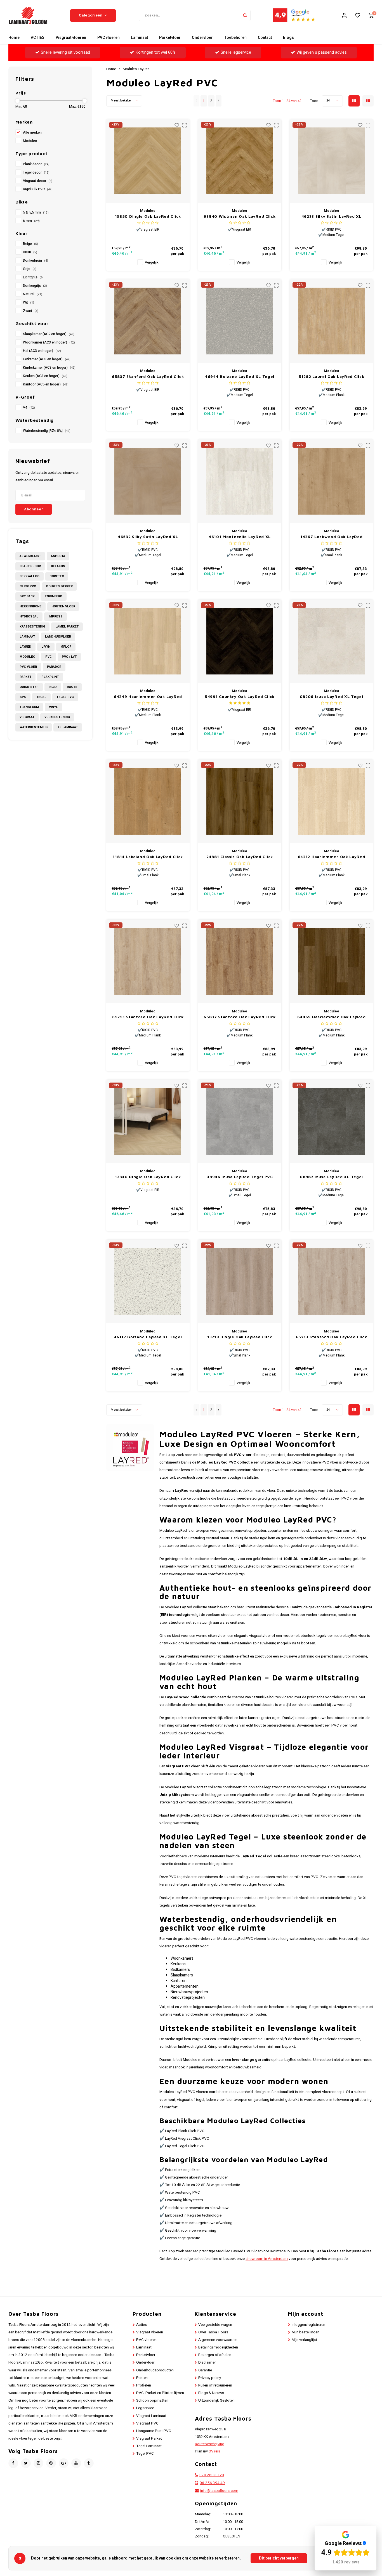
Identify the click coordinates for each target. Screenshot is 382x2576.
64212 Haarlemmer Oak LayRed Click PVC (332, 857)
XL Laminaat (68, 727)
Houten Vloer (63, 606)
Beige (30, 244)
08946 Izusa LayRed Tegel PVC (240, 1177)
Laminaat (139, 38)
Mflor (66, 647)
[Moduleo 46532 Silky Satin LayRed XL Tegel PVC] (148, 481)
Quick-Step (29, 687)
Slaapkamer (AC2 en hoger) (49, 334)
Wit (29, 302)
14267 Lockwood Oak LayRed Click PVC (332, 537)
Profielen (144, 2385)
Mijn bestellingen (306, 2332)
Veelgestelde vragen (215, 2325)
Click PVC (28, 586)
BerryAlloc (30, 576)
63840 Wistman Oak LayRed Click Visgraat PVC (240, 216)
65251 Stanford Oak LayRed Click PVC (148, 1017)
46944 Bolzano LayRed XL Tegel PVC (240, 377)
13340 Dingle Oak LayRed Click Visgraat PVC (148, 1177)
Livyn (46, 647)
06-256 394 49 (212, 2483)
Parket (25, 677)
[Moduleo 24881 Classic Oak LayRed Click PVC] (240, 801)
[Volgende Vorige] (219, 101)
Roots (72, 687)
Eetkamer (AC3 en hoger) (47, 359)
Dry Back (27, 596)
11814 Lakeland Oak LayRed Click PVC (148, 857)
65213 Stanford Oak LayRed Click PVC (332, 1337)
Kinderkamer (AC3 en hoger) (49, 368)
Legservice (145, 2408)
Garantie (205, 2370)
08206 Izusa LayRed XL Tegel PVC (332, 697)
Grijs (30, 269)
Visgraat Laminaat (151, 2416)
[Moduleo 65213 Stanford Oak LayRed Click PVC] (332, 1281)
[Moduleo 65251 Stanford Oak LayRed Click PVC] (148, 961)
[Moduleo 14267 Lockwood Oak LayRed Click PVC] (332, 481)
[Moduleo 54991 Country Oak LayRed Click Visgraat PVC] (240, 641)
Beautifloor (30, 566)
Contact (265, 38)
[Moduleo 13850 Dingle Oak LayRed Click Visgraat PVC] (148, 161)
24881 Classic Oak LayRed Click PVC (240, 857)
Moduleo (30, 141)
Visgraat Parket (149, 2438)
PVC (49, 657)
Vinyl (53, 707)
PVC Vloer (28, 667)
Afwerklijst (30, 556)
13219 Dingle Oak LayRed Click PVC (240, 1337)
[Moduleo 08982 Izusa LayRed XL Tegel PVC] (332, 1122)
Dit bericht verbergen (279, 2558)
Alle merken (32, 132)
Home (14, 38)
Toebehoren (235, 38)
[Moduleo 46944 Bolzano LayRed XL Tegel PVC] (240, 321)
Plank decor (36, 164)
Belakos (58, 566)
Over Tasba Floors (213, 2332)
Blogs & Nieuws (211, 2393)
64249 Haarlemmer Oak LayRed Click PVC (148, 697)
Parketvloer (170, 38)
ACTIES (38, 38)
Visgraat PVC (147, 2423)
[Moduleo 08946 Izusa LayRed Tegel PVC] (240, 1122)
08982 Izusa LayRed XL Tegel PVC (331, 1177)
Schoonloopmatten (152, 2400)
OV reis (214, 2451)
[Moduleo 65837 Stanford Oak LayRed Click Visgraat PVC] (148, 321)
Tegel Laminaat (149, 2446)
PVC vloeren (109, 38)
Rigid (53, 687)
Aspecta (58, 556)
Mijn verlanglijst (304, 2340)
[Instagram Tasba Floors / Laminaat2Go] (38, 2463)
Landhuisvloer (58, 637)
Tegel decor (36, 172)
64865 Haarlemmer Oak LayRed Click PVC (332, 1017)
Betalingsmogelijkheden (218, 2347)
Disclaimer (207, 2362)
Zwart (31, 311)
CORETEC (57, 576)
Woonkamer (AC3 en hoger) (49, 342)
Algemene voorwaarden (218, 2340)
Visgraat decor (38, 181)
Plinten (142, 2378)
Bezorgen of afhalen (215, 2355)
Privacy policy (210, 2378)
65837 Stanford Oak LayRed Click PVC (240, 1017)
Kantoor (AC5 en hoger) (46, 384)
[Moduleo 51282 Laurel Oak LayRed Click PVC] (332, 321)
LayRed (25, 647)
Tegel (41, 697)
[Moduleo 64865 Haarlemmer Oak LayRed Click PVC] (332, 961)
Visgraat (27, 717)
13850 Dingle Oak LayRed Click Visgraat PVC (148, 216)
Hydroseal (29, 616)
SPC (23, 697)
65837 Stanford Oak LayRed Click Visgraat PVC (148, 377)
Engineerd (54, 596)
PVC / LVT (69, 657)
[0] (371, 15)
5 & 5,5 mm (36, 212)
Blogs (288, 38)
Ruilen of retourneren (215, 2385)
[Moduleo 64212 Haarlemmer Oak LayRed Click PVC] (332, 801)
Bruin (30, 252)
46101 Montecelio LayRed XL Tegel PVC (240, 537)
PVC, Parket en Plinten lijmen (160, 2393)
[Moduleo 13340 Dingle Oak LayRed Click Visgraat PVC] (148, 1122)
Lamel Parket (67, 627)
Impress (56, 616)
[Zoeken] (245, 15)
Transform (29, 707)
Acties (142, 2325)
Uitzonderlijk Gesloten (216, 2400)
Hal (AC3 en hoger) (42, 351)
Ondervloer (202, 38)
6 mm (31, 221)
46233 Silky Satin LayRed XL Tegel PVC (332, 216)
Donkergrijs (35, 286)
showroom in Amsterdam (267, 2259)
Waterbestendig (34, 727)
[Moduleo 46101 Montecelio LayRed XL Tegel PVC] (240, 481)
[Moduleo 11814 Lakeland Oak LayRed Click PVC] (148, 801)
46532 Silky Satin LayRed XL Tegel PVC (148, 537)
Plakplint (50, 677)
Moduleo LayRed (136, 69)
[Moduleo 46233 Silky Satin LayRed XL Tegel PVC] (332, 161)
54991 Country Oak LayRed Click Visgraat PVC (240, 697)
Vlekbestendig (57, 717)
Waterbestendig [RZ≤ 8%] (47, 431)
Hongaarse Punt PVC (154, 2431)
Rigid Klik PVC (38, 189)
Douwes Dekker (59, 586)
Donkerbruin (36, 261)
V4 (29, 408)
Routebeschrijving (210, 2444)
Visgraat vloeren (71, 38)
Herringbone (30, 606)
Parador (54, 667)
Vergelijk (152, 262)
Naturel (33, 294)
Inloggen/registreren (308, 2325)
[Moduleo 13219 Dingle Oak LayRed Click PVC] (240, 1281)
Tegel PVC (65, 697)
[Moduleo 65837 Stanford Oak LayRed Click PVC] (240, 961)
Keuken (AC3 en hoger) (45, 376)
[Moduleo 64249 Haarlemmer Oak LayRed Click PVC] (148, 641)
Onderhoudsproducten (155, 2370)
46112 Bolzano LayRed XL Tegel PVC (148, 1337)
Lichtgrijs (33, 277)
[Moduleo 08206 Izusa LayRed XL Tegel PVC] (332, 641)
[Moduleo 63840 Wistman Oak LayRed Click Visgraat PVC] (240, 161)
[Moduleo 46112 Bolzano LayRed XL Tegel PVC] (148, 1281)
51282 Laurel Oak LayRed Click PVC (331, 377)
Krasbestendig (32, 627)
